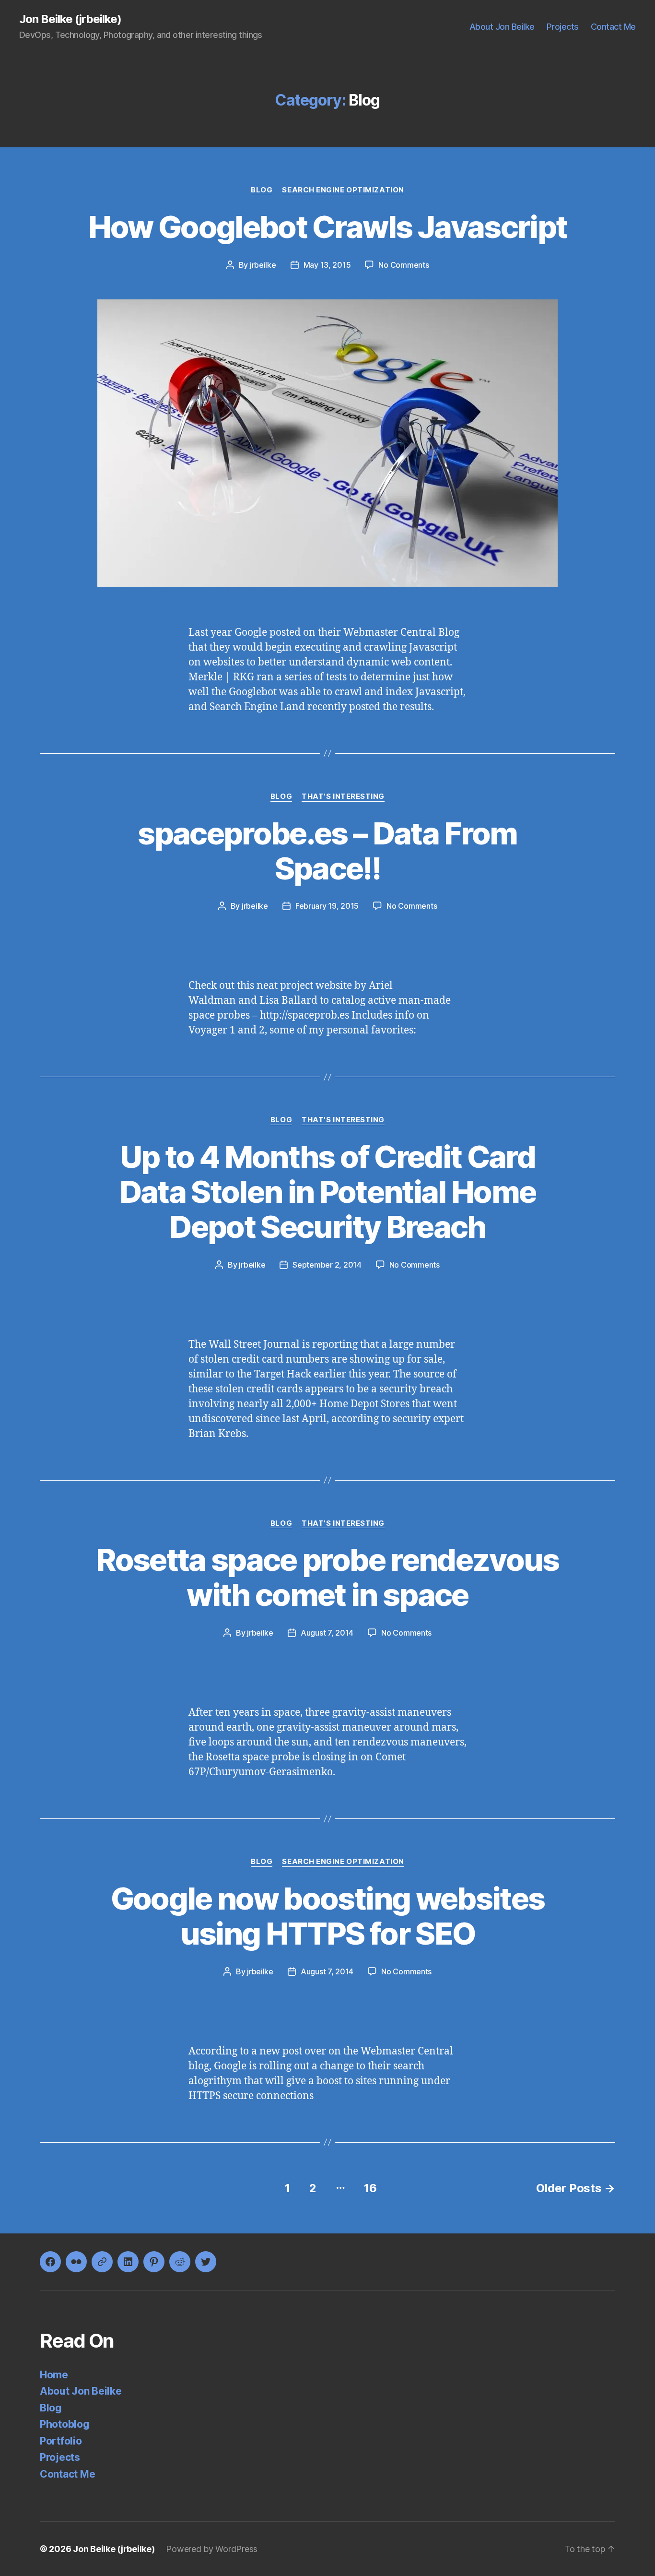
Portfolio (61, 2441)
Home (54, 2375)
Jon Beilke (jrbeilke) (70, 19)
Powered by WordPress (212, 2549)
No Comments (404, 265)
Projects (563, 27)
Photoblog (65, 2424)
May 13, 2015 (327, 265)
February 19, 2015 (327, 906)
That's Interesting (343, 796)
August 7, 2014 (327, 1633)
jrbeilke (263, 265)
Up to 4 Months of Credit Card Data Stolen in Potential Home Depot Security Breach (328, 1192)
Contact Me (613, 27)
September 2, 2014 (327, 1265)
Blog (262, 190)
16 (370, 2188)
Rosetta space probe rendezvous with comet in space (327, 1577)
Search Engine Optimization (343, 190)
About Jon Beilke (502, 27)
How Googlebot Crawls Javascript (328, 227)
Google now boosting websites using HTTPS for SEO (328, 1916)
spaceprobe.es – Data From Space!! (327, 851)
